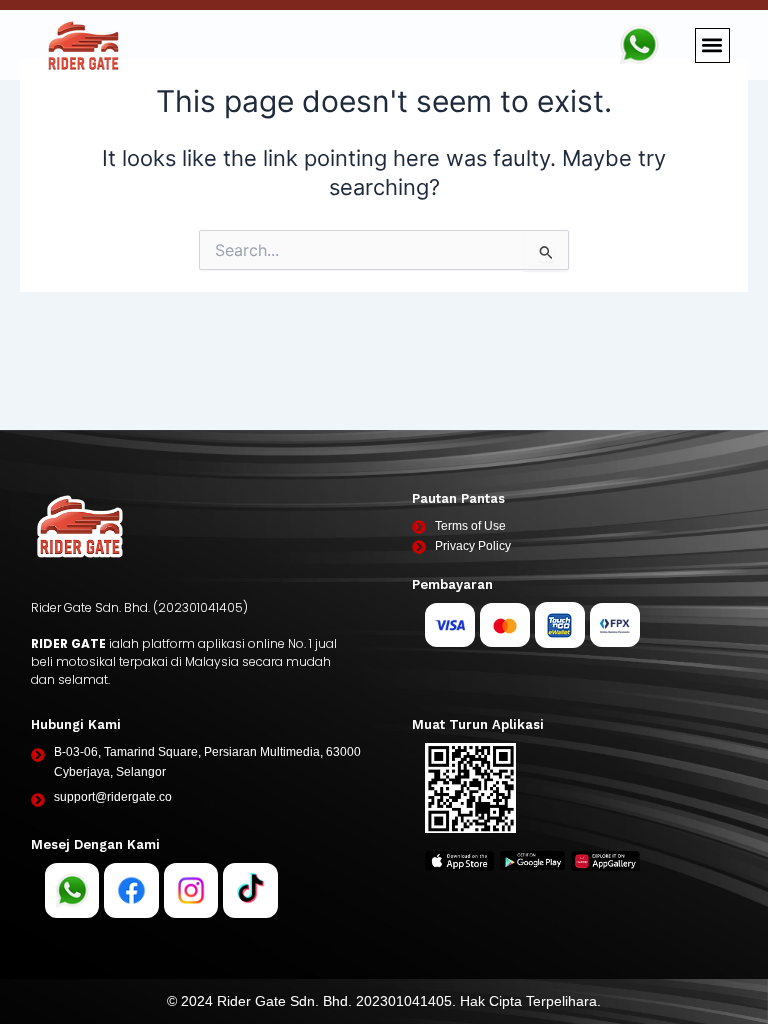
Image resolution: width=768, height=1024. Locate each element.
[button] (712, 45)
